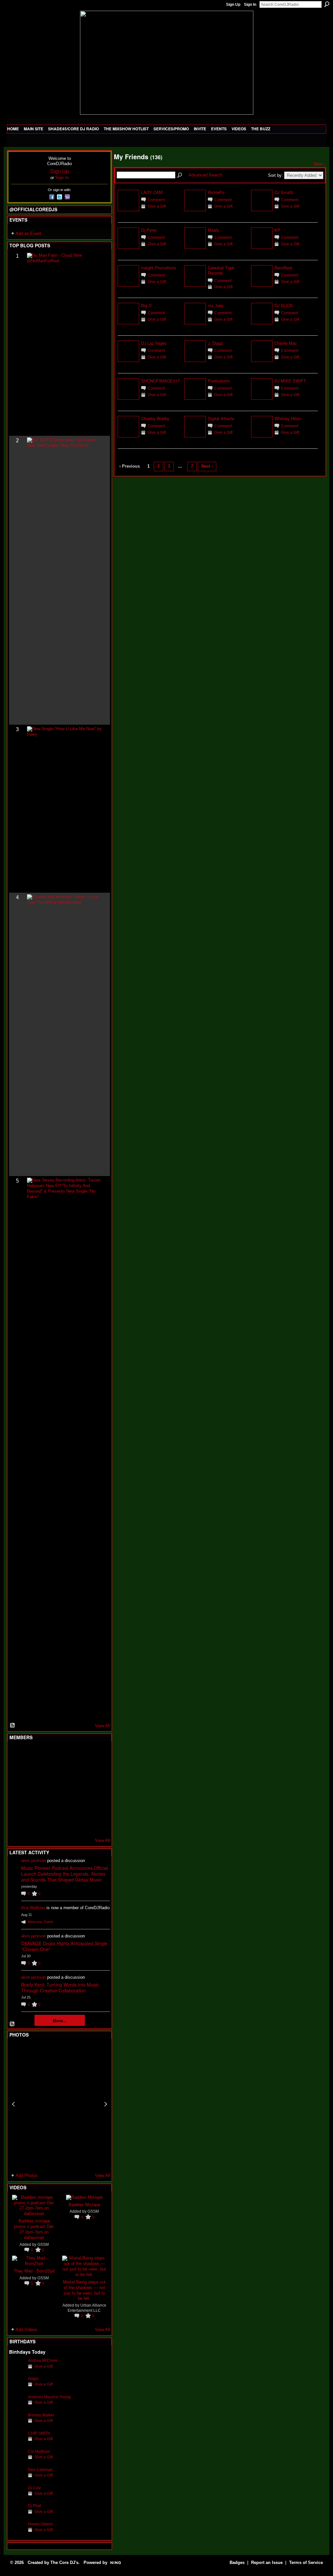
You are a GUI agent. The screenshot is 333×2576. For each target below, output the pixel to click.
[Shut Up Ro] (97, 1806)
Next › (320, 164)
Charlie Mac (286, 343)
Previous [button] (13, 2104)
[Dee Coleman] (17, 2480)
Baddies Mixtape (84, 2204)
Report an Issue (267, 2563)
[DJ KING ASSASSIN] (97, 1771)
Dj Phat (34, 2506)
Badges (237, 2563)
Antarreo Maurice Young (49, 2397)
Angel (33, 2379)
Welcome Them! (40, 1922)
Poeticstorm (219, 381)
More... (60, 2020)
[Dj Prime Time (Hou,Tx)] (33, 1824)
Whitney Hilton (288, 418)
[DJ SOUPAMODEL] (49, 1824)
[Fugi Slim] (49, 1754)
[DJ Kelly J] (17, 1754)
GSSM (43, 2244)
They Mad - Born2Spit (34, 2271)
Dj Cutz (34, 2488)
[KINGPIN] (33, 1806)
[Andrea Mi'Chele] (17, 2370)
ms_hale (216, 305)
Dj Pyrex (149, 230)
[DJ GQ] (81, 1824)
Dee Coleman (40, 2470)
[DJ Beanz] (33, 1771)
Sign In (250, 5)
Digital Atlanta (221, 418)
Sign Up (233, 5)
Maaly (213, 230)
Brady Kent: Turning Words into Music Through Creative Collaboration (60, 1987)
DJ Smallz (284, 192)
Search (327, 4)
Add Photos (27, 2175)
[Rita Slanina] (17, 1806)
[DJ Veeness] (97, 1754)
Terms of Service (306, 2563)
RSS (13, 1726)
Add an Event (28, 233)
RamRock (283, 268)
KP (277, 230)
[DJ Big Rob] (17, 1824)
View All (102, 1726)
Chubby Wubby (155, 418)
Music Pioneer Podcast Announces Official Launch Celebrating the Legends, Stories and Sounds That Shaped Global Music (65, 1874)
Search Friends (180, 175)
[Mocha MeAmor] (97, 1789)
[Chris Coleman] (65, 1754)
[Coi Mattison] (17, 2461)
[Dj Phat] (17, 2516)
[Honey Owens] (17, 2534)
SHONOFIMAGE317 (160, 381)
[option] (60, 2104)
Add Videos (27, 2330)
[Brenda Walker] (17, 2425)
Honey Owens (40, 2524)
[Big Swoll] (81, 1754)
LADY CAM (152, 192)
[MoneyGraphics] (81, 1806)
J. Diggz (215, 343)
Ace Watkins (33, 1908)
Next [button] (106, 2104)
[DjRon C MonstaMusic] (65, 1806)
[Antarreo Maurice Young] (17, 2407)
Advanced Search (205, 175)
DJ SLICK (284, 305)
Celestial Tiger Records (221, 270)
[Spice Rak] (17, 1789)
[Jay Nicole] (49, 1806)
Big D (146, 305)
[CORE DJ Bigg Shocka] (17, 1771)
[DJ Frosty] (33, 1754)
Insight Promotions (159, 268)
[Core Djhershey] (97, 1824)
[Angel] (17, 2389)
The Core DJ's (64, 2563)
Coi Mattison (39, 2451)
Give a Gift (44, 2366)
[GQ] (33, 1789)
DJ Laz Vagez (154, 343)
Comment (156, 200)
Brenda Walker (41, 2415)
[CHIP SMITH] (17, 2443)
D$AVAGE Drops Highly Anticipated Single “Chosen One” (64, 1946)
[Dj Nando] (81, 1789)
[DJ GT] (65, 1789)
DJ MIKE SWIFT (290, 381)
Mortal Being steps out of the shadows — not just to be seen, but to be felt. (84, 2290)
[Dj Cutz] (17, 2498)
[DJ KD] (49, 1771)
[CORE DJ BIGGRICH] (65, 1771)
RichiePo (216, 192)
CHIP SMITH (39, 2433)
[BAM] (65, 1824)
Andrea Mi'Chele (43, 2360)
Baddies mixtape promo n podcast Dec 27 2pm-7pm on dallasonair (34, 2229)
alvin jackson (33, 1861)
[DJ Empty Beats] (81, 1771)
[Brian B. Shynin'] (49, 1789)
